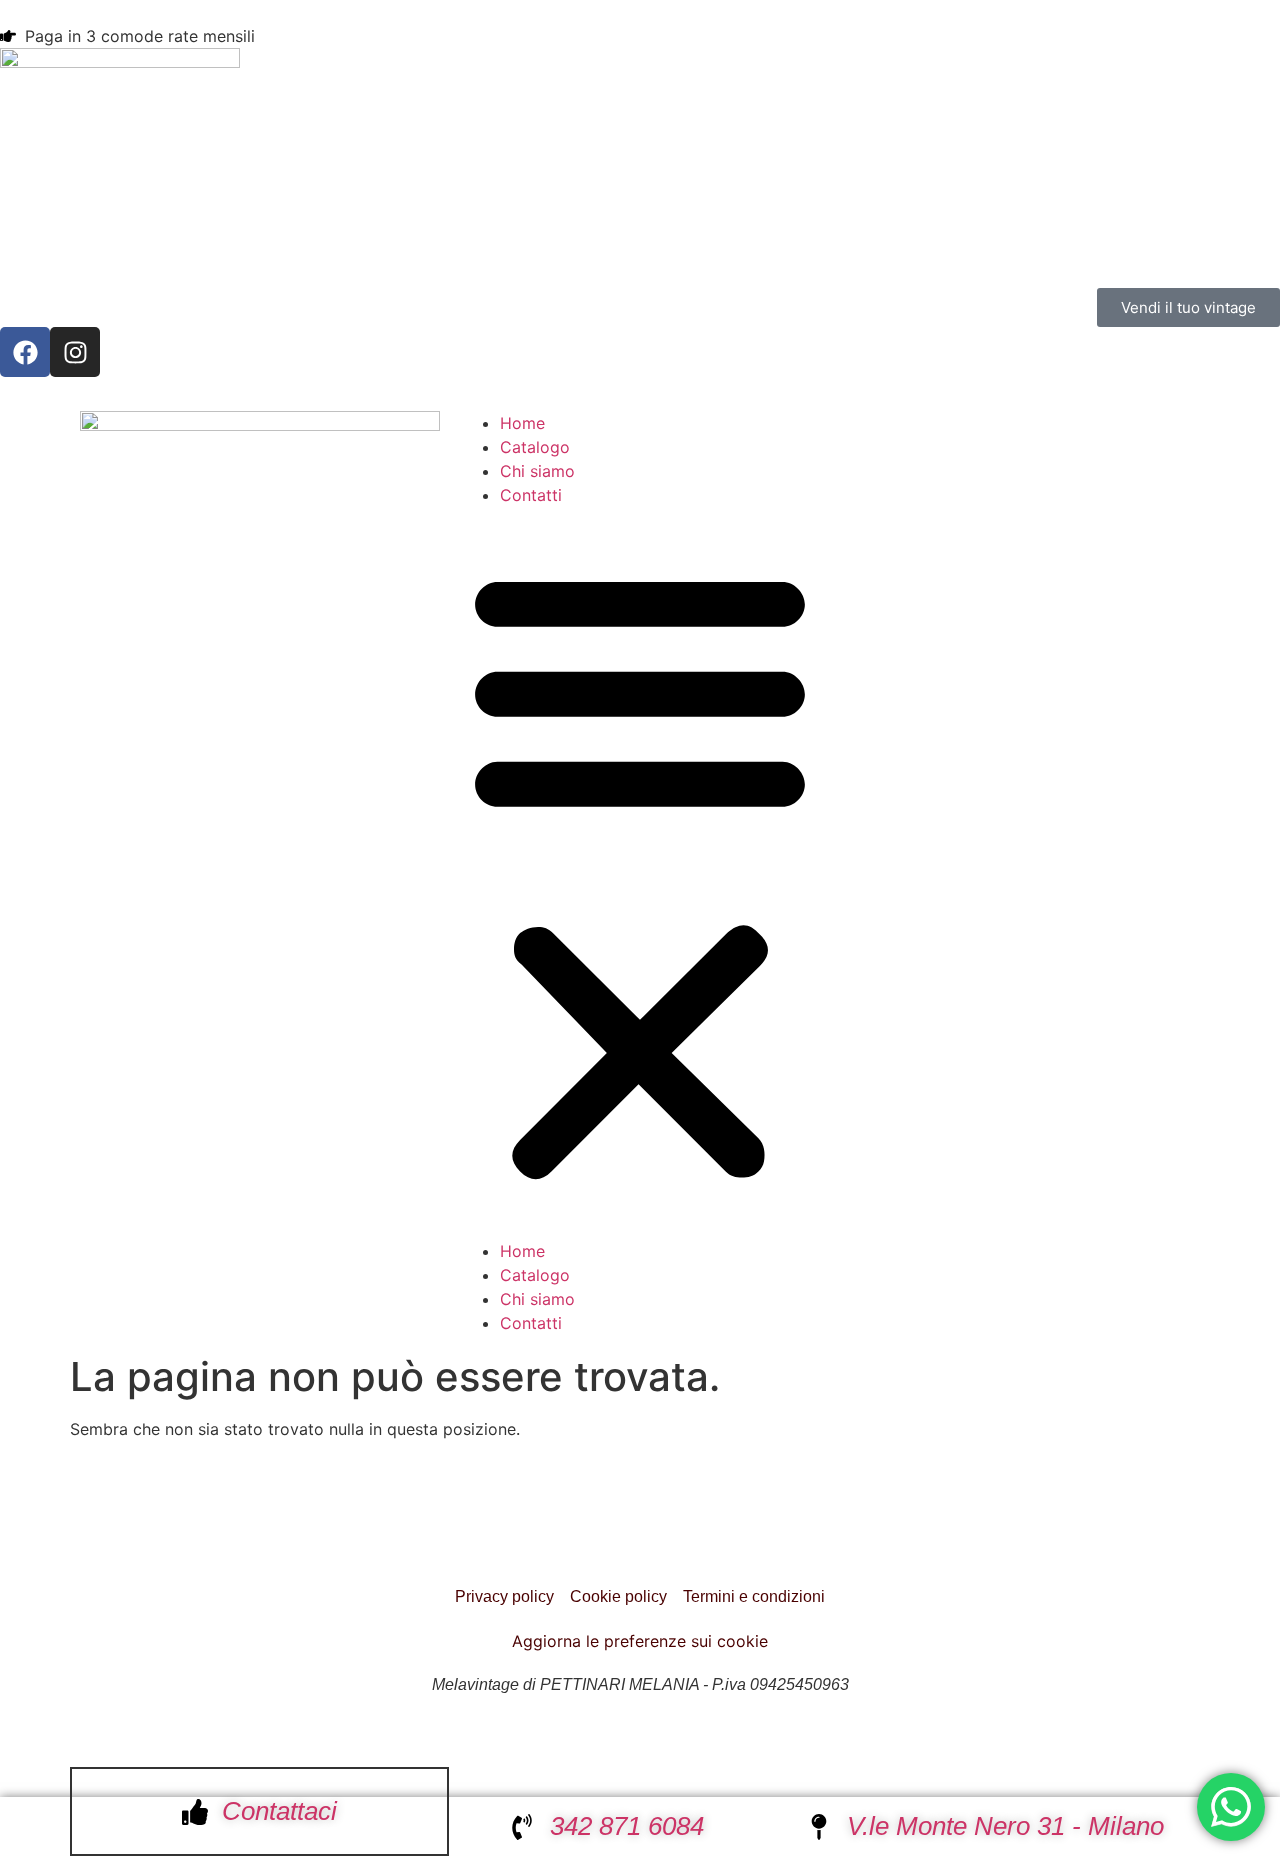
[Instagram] (75, 352)
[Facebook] (25, 352)
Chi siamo (537, 471)
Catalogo (535, 447)
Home (522, 423)
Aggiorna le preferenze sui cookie (640, 1641)
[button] (640, 873)
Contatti (531, 495)
